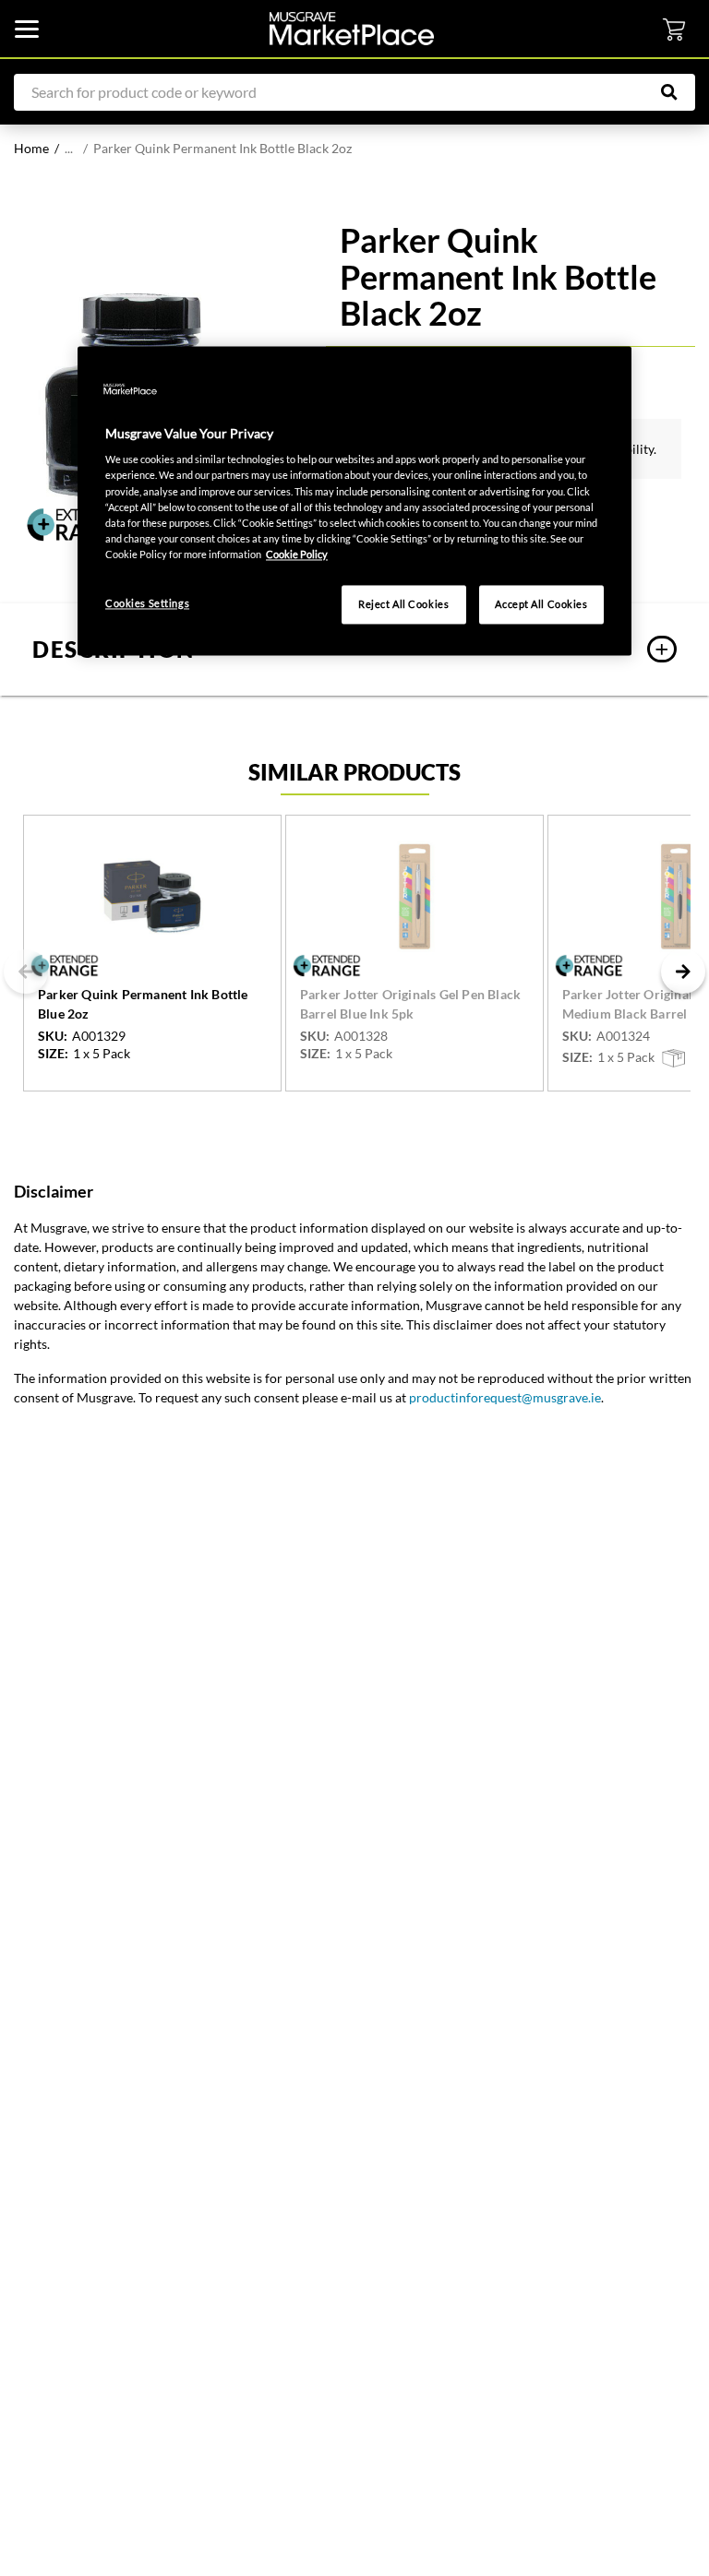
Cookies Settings (147, 603)
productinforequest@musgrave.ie (505, 1397)
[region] (354, 501)
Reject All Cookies (403, 604)
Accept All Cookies (541, 604)
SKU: (53, 1036)
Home (31, 148)
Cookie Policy (297, 554)
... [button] (69, 148)
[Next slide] (683, 972)
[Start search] (679, 92)
